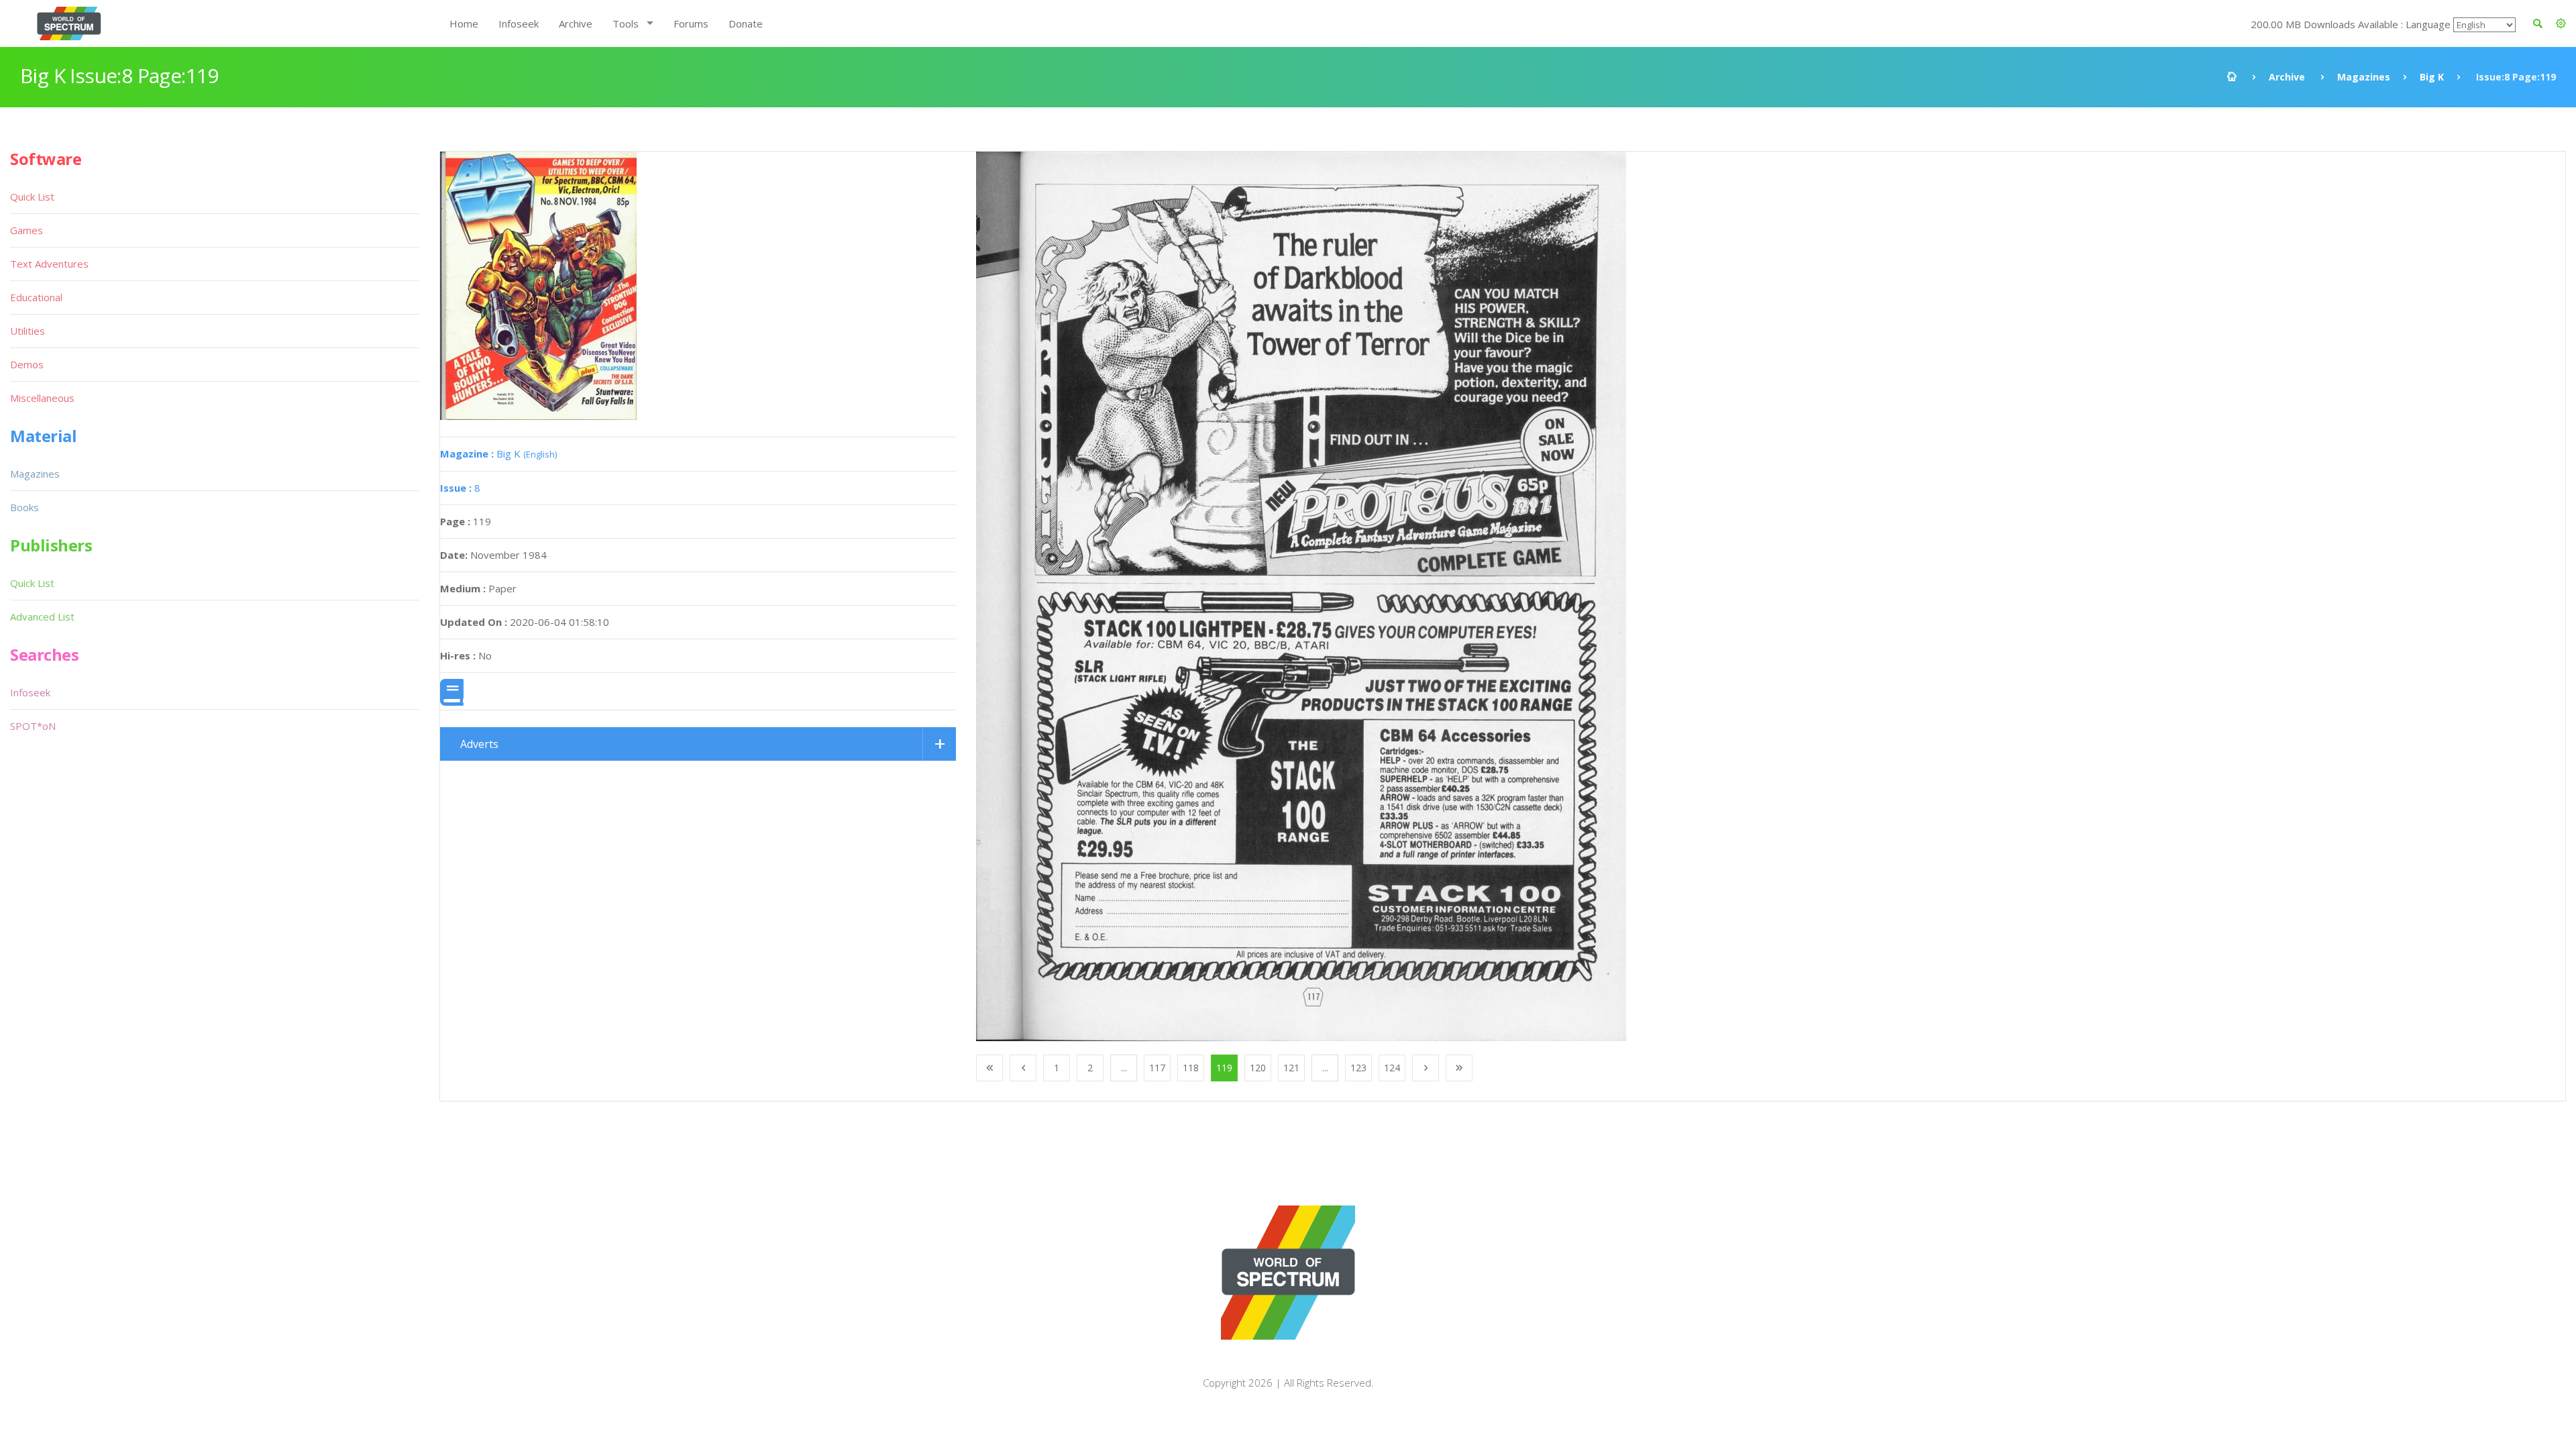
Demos (27, 364)
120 (1258, 1068)
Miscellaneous (42, 398)
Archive (576, 23)
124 (1392, 1068)
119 (1224, 1068)
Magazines (2364, 77)
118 (1191, 1068)
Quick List (32, 197)
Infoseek (519, 23)
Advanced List (42, 616)
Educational (36, 297)
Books (24, 507)
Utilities (28, 331)
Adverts (479, 744)
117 (1157, 1068)
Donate (746, 23)
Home (464, 23)
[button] (2561, 23)
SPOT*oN (33, 726)
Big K (2432, 77)
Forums (691, 23)
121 (1291, 1068)
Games (26, 230)
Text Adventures (49, 264)
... (1124, 1068)
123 (1358, 1068)
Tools (626, 23)
